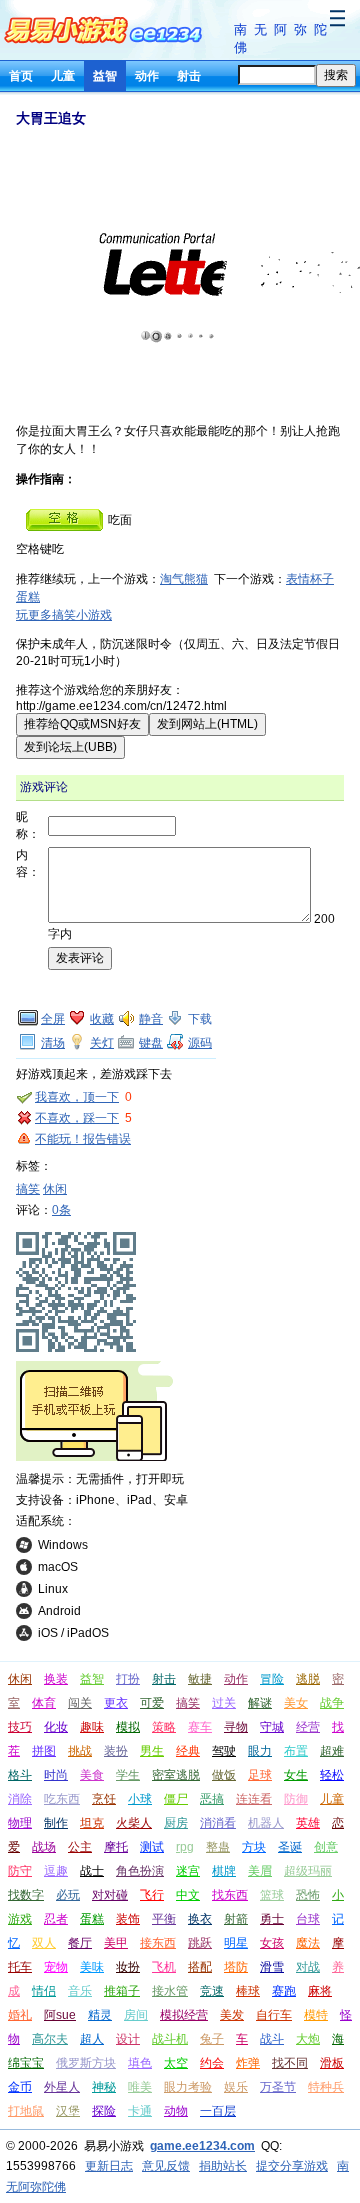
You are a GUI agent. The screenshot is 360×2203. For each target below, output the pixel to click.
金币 (20, 2087)
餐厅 (80, 1943)
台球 (308, 1919)
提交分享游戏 (292, 2166)
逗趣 (56, 1871)
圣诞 (290, 1847)
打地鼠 (26, 2111)
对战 (308, 1967)
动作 (147, 76)
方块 (254, 1847)
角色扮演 (140, 1871)
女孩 (272, 1943)
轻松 (332, 1775)
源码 (200, 1043)
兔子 (212, 2039)
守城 (272, 1727)
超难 (332, 1751)
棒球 (248, 1991)
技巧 (20, 1727)
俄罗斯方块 (86, 2063)
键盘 (151, 1043)
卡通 (140, 2111)
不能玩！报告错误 (83, 1139)
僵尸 (176, 1799)
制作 (56, 1823)
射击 (189, 76)
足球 (260, 1775)
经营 (308, 1727)
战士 (92, 1871)
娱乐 (236, 2087)
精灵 (100, 2015)
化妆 (56, 1727)
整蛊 (218, 1847)
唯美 (140, 2087)
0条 (61, 1210)
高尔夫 (50, 2039)
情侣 (44, 1991)
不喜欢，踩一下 (77, 1118)
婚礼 (20, 2015)
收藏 (102, 1019)
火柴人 (134, 1823)
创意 (326, 1847)
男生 (152, 1751)
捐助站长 (223, 2166)
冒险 (272, 1679)
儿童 (63, 76)
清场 (53, 1043)
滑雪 (272, 1967)
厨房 (176, 1823)
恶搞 (212, 1799)
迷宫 (188, 1871)
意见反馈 (166, 2166)
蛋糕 (92, 1919)
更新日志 (109, 2166)
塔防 (236, 1967)
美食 (92, 1775)
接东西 (158, 1943)
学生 (128, 1775)
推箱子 (122, 1991)
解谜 (260, 1703)
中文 (188, 1895)
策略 (164, 1727)
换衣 (200, 1919)
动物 (176, 2111)
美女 (296, 1703)
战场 (44, 1847)
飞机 (164, 1967)
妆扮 (128, 1967)
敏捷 (200, 1679)
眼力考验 (188, 2087)
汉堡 (68, 2111)
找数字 (26, 1895)
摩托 (116, 1847)
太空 (176, 2063)
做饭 (224, 1775)
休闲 (55, 1189)
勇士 (272, 1919)
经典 (188, 1751)
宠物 (56, 1967)
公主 (80, 1847)
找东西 (230, 1895)
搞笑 (28, 1189)
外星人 (62, 2087)
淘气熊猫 (184, 579)
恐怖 (308, 1895)
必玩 (68, 1895)
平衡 (164, 1919)
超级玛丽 (308, 1871)
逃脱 (308, 1679)
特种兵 (326, 2087)
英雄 (308, 1823)
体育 (44, 1703)
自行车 (274, 2015)
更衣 (116, 1703)
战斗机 (170, 2039)
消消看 (218, 1823)
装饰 (128, 1919)
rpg (185, 1847)
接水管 (170, 1991)
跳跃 (200, 1943)
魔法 (308, 1943)
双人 (44, 1943)
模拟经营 (184, 2015)
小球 (140, 1799)
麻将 (320, 1991)
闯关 (80, 1703)
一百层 (218, 2111)
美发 (232, 2015)
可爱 (152, 1703)
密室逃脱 (176, 1775)
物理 (20, 1823)
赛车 (200, 1727)
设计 (128, 2039)
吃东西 (62, 1799)
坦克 (92, 1823)
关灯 (102, 1043)
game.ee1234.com (202, 2146)
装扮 (116, 1751)
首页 (21, 76)
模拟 (128, 1727)
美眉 (260, 1871)
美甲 (116, 1943)
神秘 (104, 2087)
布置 (296, 1751)
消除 (20, 1799)
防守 (20, 1871)
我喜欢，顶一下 (77, 1097)
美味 (92, 1967)
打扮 (128, 1679)
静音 (151, 1019)
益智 (105, 76)
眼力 (260, 1751)
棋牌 (224, 1871)
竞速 (212, 1991)
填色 (140, 2063)
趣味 (92, 1727)
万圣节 (278, 2087)
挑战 (80, 1751)
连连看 (254, 1799)
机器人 (266, 1823)
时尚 (56, 1775)
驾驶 (224, 1751)
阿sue (60, 2015)
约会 (212, 2063)
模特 (316, 2015)
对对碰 (110, 1895)
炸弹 (248, 2063)
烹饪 (104, 1799)
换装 (56, 1679)
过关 (224, 1703)
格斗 (20, 1775)
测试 (152, 1847)
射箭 (236, 1919)
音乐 (80, 1991)
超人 (92, 2039)
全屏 (53, 1019)
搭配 (200, 1967)
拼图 (44, 1751)
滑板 (332, 2063)
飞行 (152, 1895)
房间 (136, 2015)
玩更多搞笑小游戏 (64, 615)
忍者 (56, 1919)
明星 (236, 1943)
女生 (296, 1775)
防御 (296, 1799)
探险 (104, 2111)
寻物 (236, 1727)
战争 (332, 1703)
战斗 (272, 2039)
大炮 (308, 2039)
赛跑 (284, 1991)
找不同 (290, 2063)
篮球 (272, 1895)
